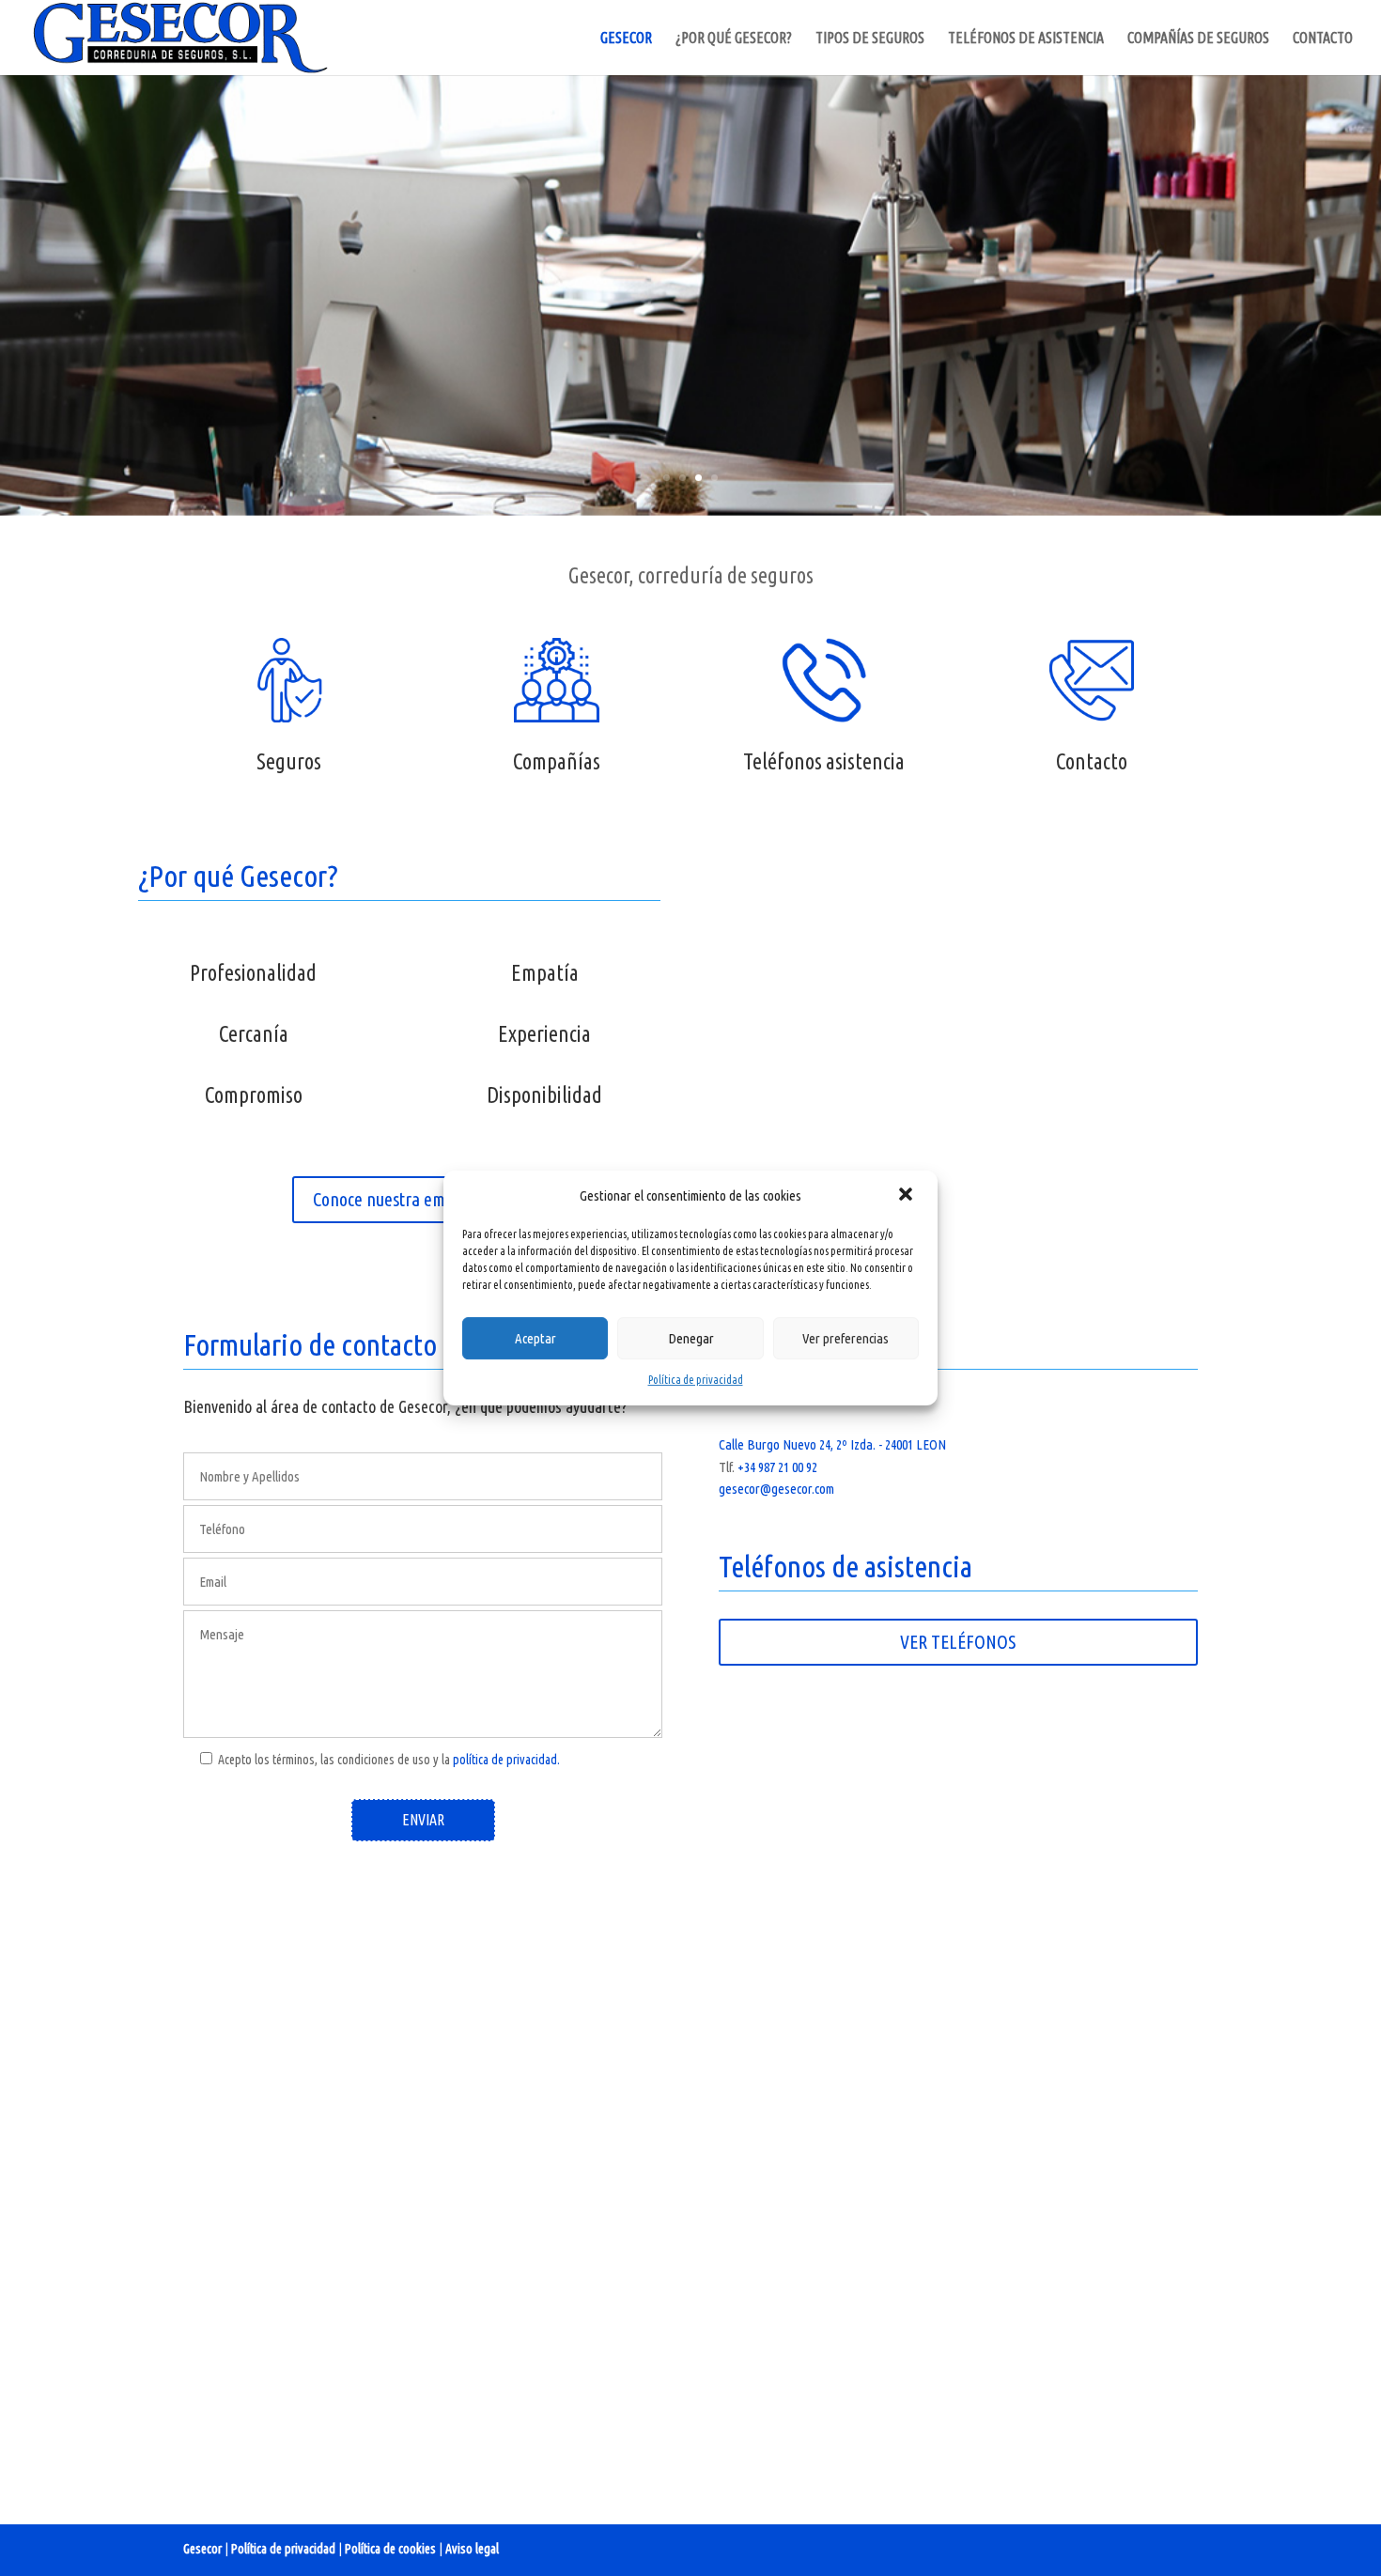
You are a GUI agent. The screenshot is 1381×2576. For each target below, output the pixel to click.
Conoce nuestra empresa (399, 1199)
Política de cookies (390, 2549)
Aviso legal (472, 2549)
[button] (908, 1196)
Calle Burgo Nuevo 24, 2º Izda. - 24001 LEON (832, 1444)
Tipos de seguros (870, 39)
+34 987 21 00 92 (777, 1467)
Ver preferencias (846, 1338)
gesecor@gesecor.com (776, 1489)
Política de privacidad (696, 1380)
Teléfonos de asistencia (1026, 39)
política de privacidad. (506, 1760)
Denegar (691, 1338)
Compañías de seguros (1198, 39)
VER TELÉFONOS (958, 1642)
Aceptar (535, 1338)
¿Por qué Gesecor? (734, 39)
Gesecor (626, 39)
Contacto (1323, 39)
